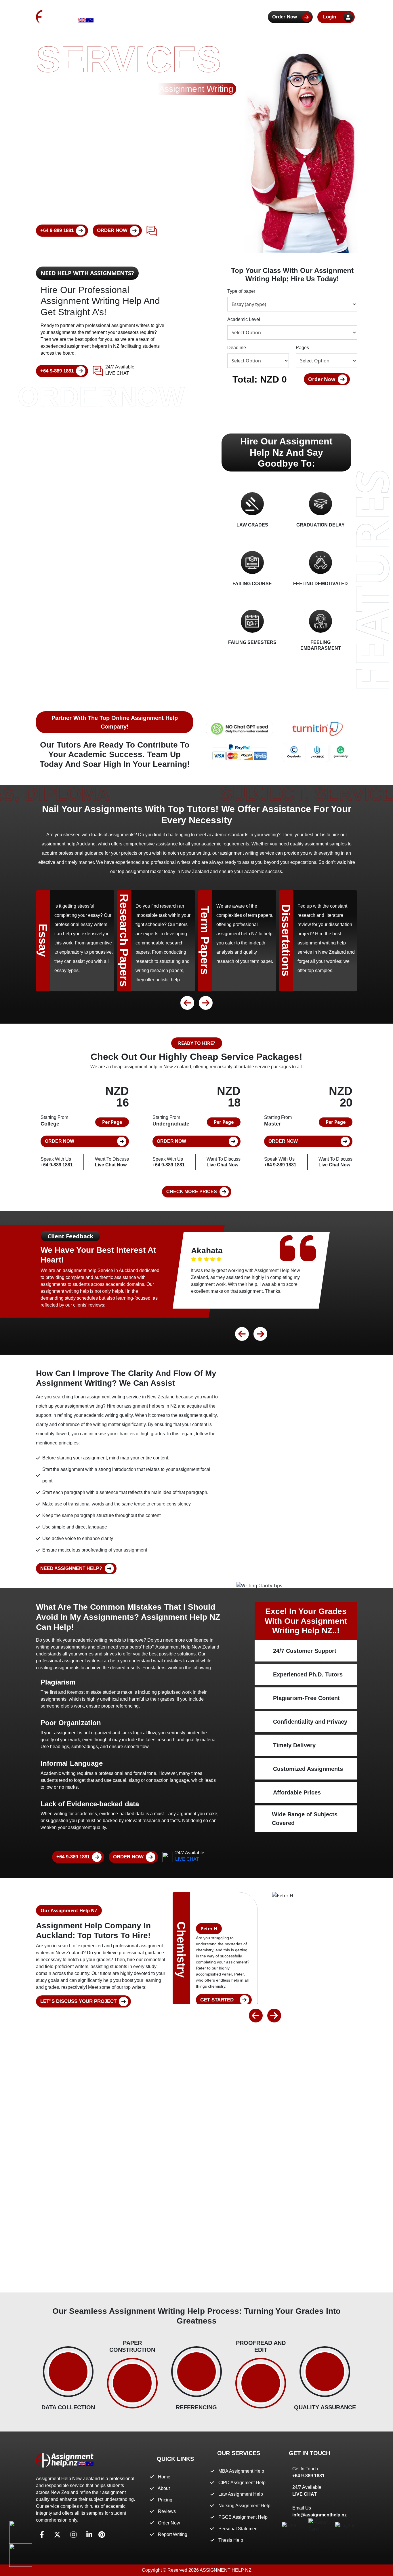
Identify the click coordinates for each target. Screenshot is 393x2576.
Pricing (164, 17)
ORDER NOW (112, 230)
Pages (302, 348)
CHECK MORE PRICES (192, 1192)
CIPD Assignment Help (242, 2483)
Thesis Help (231, 2540)
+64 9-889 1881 (57, 230)
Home (115, 17)
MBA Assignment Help (241, 2471)
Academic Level (244, 319)
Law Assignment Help (241, 2494)
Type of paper (241, 291)
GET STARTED (217, 2000)
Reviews (228, 17)
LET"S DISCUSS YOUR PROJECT (78, 2001)
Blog (254, 17)
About (139, 17)
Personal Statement (239, 2529)
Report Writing (173, 2534)
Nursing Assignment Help (244, 2506)
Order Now (285, 17)
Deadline (237, 348)
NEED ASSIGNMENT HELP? (71, 1568)
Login (330, 17)
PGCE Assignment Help (243, 2517)
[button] (187, 1003)
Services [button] (192, 17)
